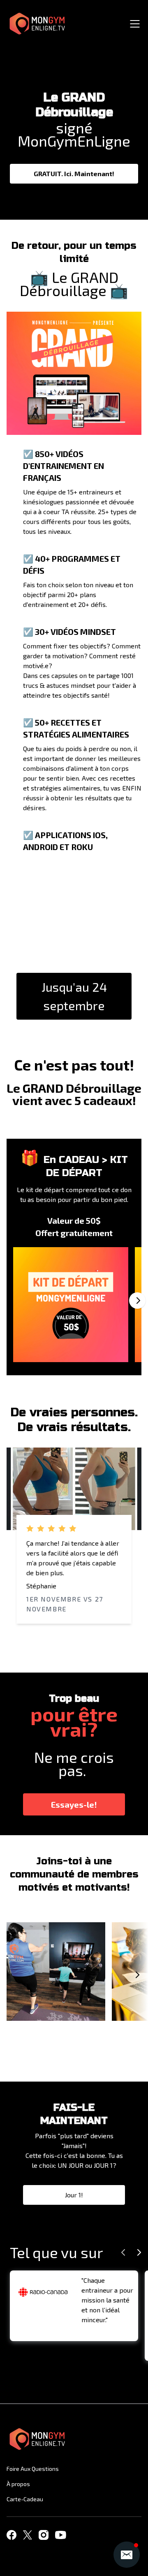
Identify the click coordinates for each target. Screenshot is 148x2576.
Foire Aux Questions (33, 2469)
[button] (127, 2555)
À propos (18, 2484)
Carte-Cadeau (25, 2499)
